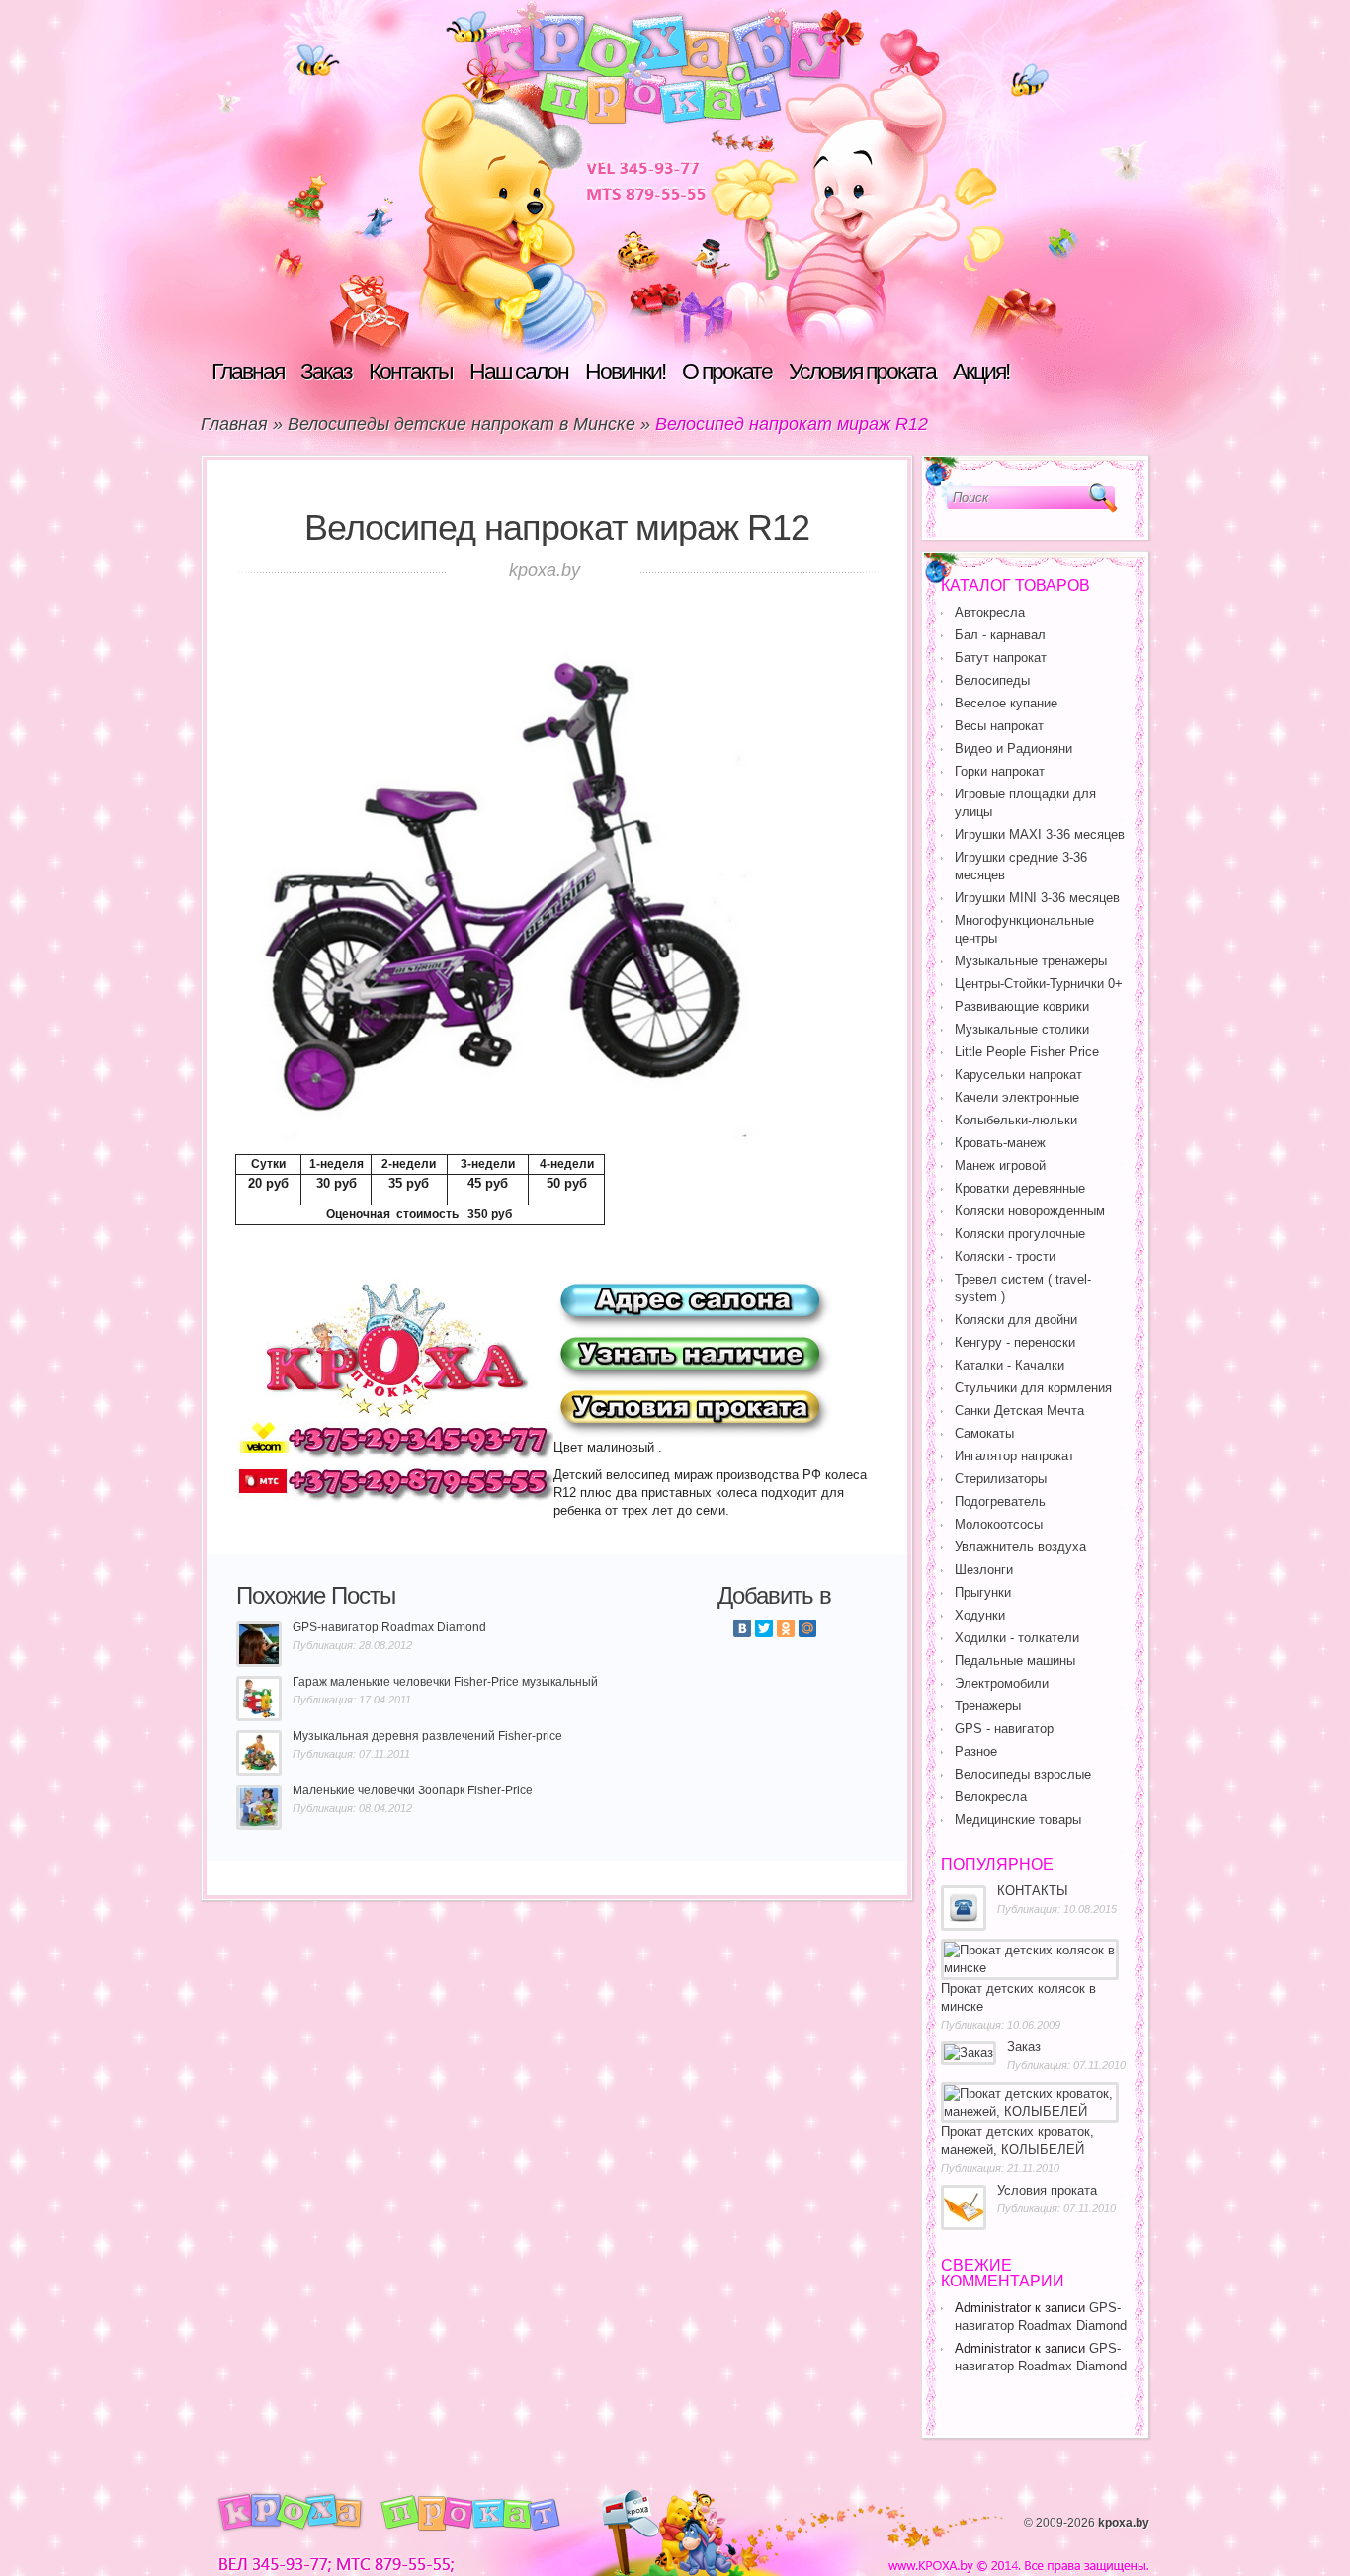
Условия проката (862, 372)
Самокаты (984, 1433)
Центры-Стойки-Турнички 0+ (1039, 984)
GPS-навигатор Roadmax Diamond (389, 1627)
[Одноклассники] (786, 1628)
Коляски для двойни (1016, 1320)
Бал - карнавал (1000, 635)
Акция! (981, 372)
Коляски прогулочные (1020, 1234)
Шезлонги (984, 1570)
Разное (976, 1751)
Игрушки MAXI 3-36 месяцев (1040, 834)
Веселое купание (1006, 703)
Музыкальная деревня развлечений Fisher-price (427, 1736)
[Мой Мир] (807, 1628)
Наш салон (519, 372)
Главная (248, 372)
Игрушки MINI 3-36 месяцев (1037, 898)
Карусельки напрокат (1018, 1075)
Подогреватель (1000, 1501)
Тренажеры (988, 1706)
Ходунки (980, 1615)
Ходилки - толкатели (1017, 1638)
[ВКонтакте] (742, 1628)
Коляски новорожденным (1030, 1211)
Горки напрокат (1000, 771)
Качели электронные (1017, 1097)
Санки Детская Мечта (1019, 1411)
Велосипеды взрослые (1023, 1774)
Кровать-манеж (1000, 1143)
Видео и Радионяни (1013, 748)
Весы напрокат (999, 726)
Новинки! (625, 372)
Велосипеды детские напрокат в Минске (462, 424)
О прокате (727, 372)
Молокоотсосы (999, 1524)
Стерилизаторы (1001, 1479)
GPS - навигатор (1004, 1729)
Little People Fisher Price (1027, 1052)
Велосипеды (992, 680)
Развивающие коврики (1022, 1006)
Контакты (411, 372)
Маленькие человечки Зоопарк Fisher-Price (413, 1790)
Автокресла (990, 612)
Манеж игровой (1000, 1165)
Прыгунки (983, 1592)
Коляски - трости (1005, 1256)
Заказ (326, 372)
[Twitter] (764, 1628)
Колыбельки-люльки (1016, 1120)
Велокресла (991, 1797)
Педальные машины (1015, 1661)
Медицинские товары (1018, 1820)
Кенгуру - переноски (1015, 1342)
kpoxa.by (1124, 2523)
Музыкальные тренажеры (1031, 961)
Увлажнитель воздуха (1020, 1547)
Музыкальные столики (1022, 1029)
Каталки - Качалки (1010, 1365)
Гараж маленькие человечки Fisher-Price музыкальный (445, 1682)
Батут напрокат (1001, 658)
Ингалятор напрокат (1014, 1456)
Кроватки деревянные (1020, 1188)
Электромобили (1002, 1683)
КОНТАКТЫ (1033, 1891)
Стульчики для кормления (1033, 1388)
